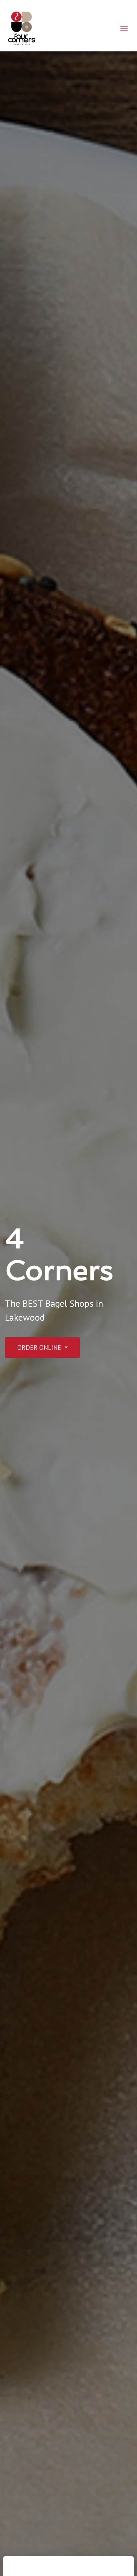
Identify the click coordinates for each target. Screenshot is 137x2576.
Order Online (40, 1347)
